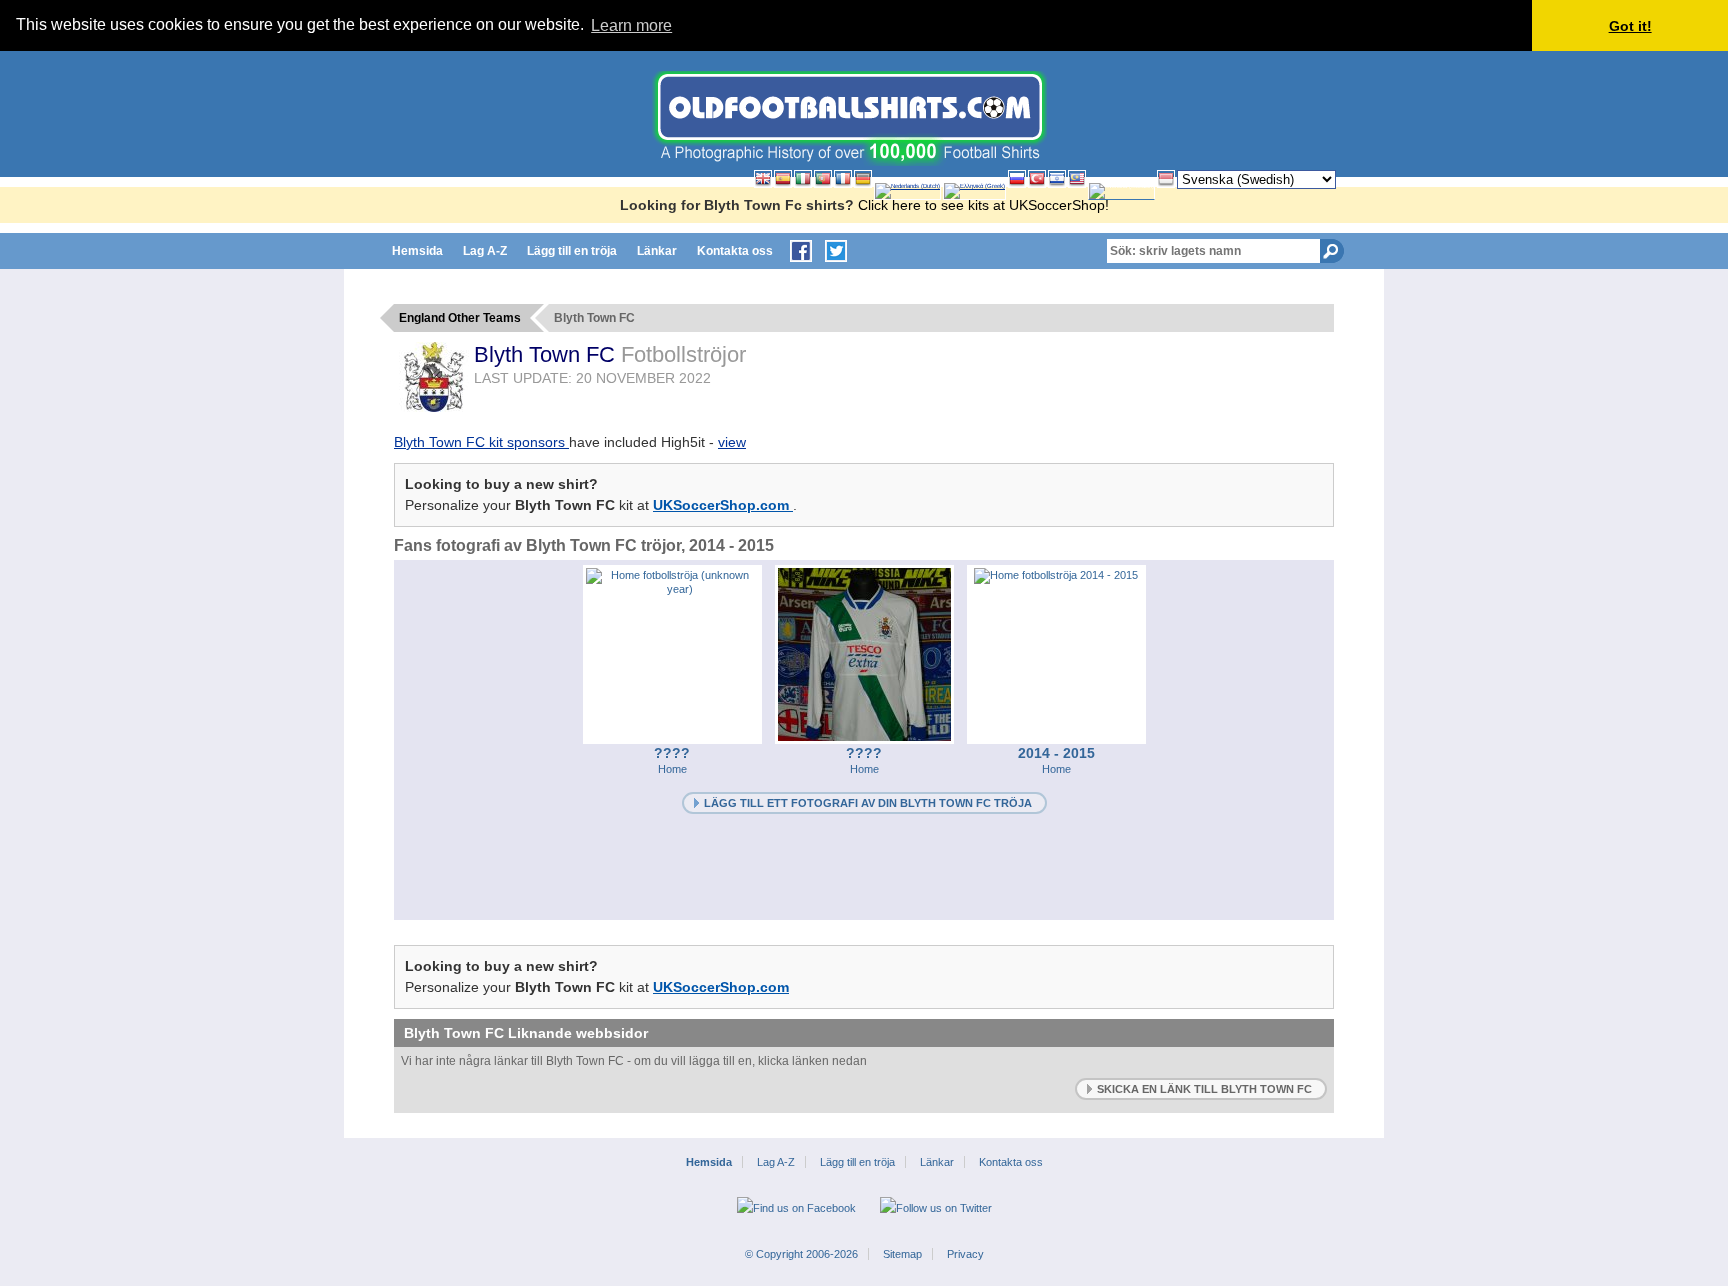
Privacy (965, 1254)
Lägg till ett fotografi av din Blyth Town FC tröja (868, 803)
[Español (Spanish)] (783, 179)
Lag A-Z (485, 251)
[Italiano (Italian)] (803, 179)
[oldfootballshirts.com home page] (849, 161)
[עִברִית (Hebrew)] (1057, 179)
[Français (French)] (843, 179)
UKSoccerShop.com (723, 505)
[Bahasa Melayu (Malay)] (1077, 179)
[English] (763, 179)
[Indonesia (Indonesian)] (1166, 179)
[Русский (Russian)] (1017, 179)
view (732, 442)
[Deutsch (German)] (863, 179)
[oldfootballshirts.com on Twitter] (836, 251)
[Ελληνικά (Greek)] (974, 191)
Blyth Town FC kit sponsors (481, 442)
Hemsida (417, 251)
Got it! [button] (1630, 26)
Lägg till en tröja (572, 251)
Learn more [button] (631, 25)
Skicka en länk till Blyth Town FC (1204, 1089)
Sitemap (902, 1254)
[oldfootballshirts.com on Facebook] (801, 251)
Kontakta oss (735, 251)
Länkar (657, 251)
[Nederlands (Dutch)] (907, 191)
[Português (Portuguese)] (823, 179)
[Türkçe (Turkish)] (1037, 179)
